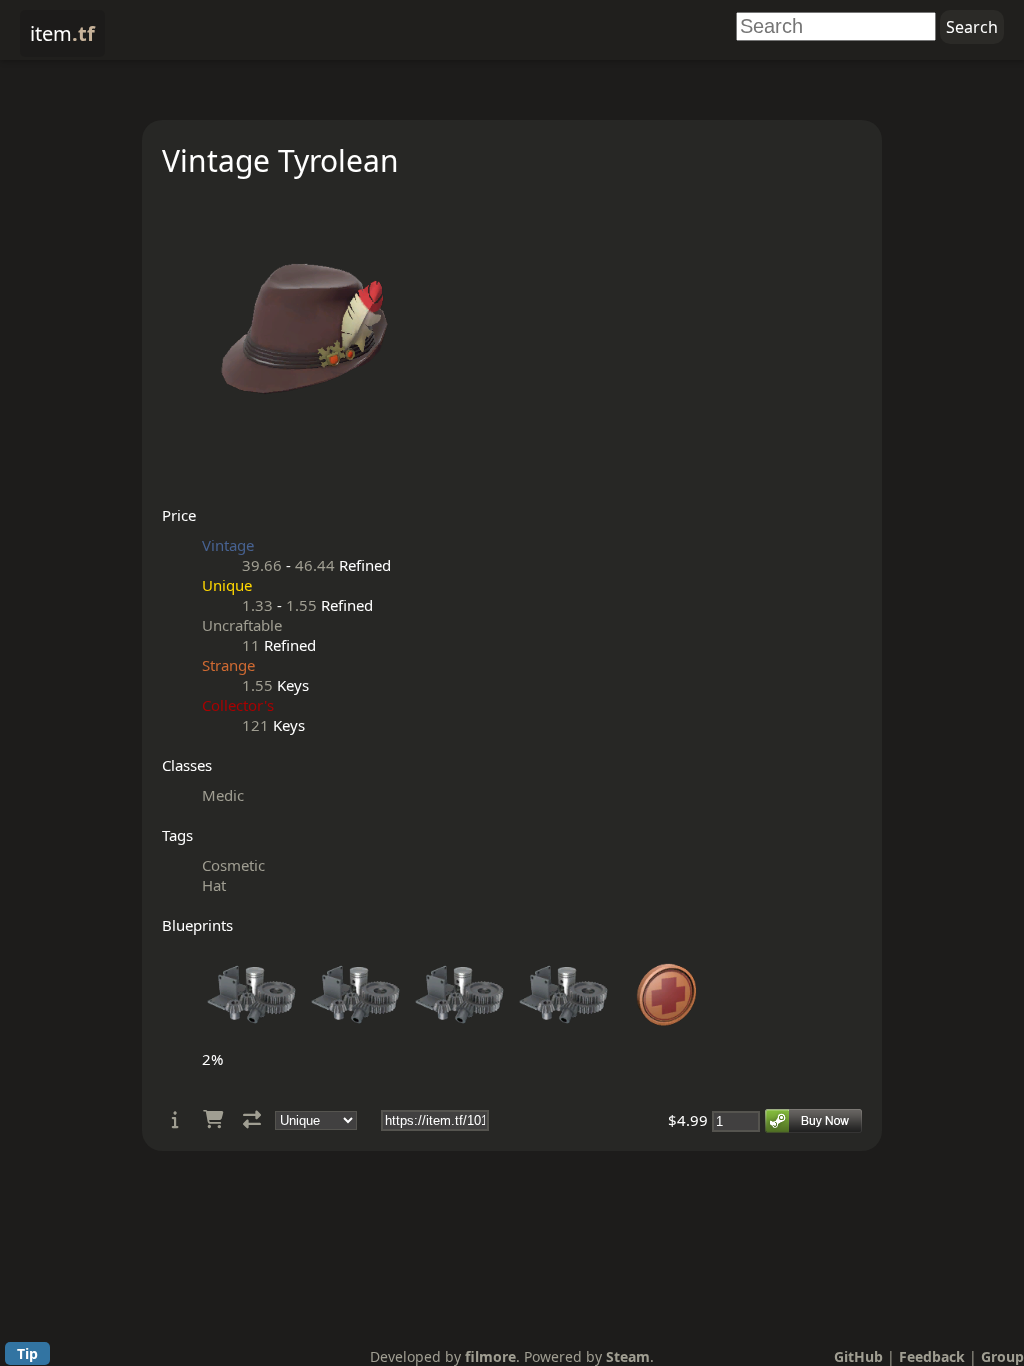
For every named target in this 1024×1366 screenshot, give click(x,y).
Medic (223, 795)
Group (1002, 1356)
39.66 (262, 565)
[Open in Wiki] (175, 1119)
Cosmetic (233, 865)
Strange (228, 665)
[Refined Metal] (252, 1039)
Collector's (238, 705)
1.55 (301, 605)
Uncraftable (242, 625)
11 (251, 645)
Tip (27, 1353)
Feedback (932, 1356)
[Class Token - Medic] (668, 1039)
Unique (227, 585)
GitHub (858, 1356)
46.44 (315, 565)
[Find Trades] (252, 1119)
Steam (628, 1356)
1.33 (257, 605)
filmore (490, 1356)
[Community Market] (213, 1119)
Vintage (228, 545)
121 (255, 725)
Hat (214, 885)
